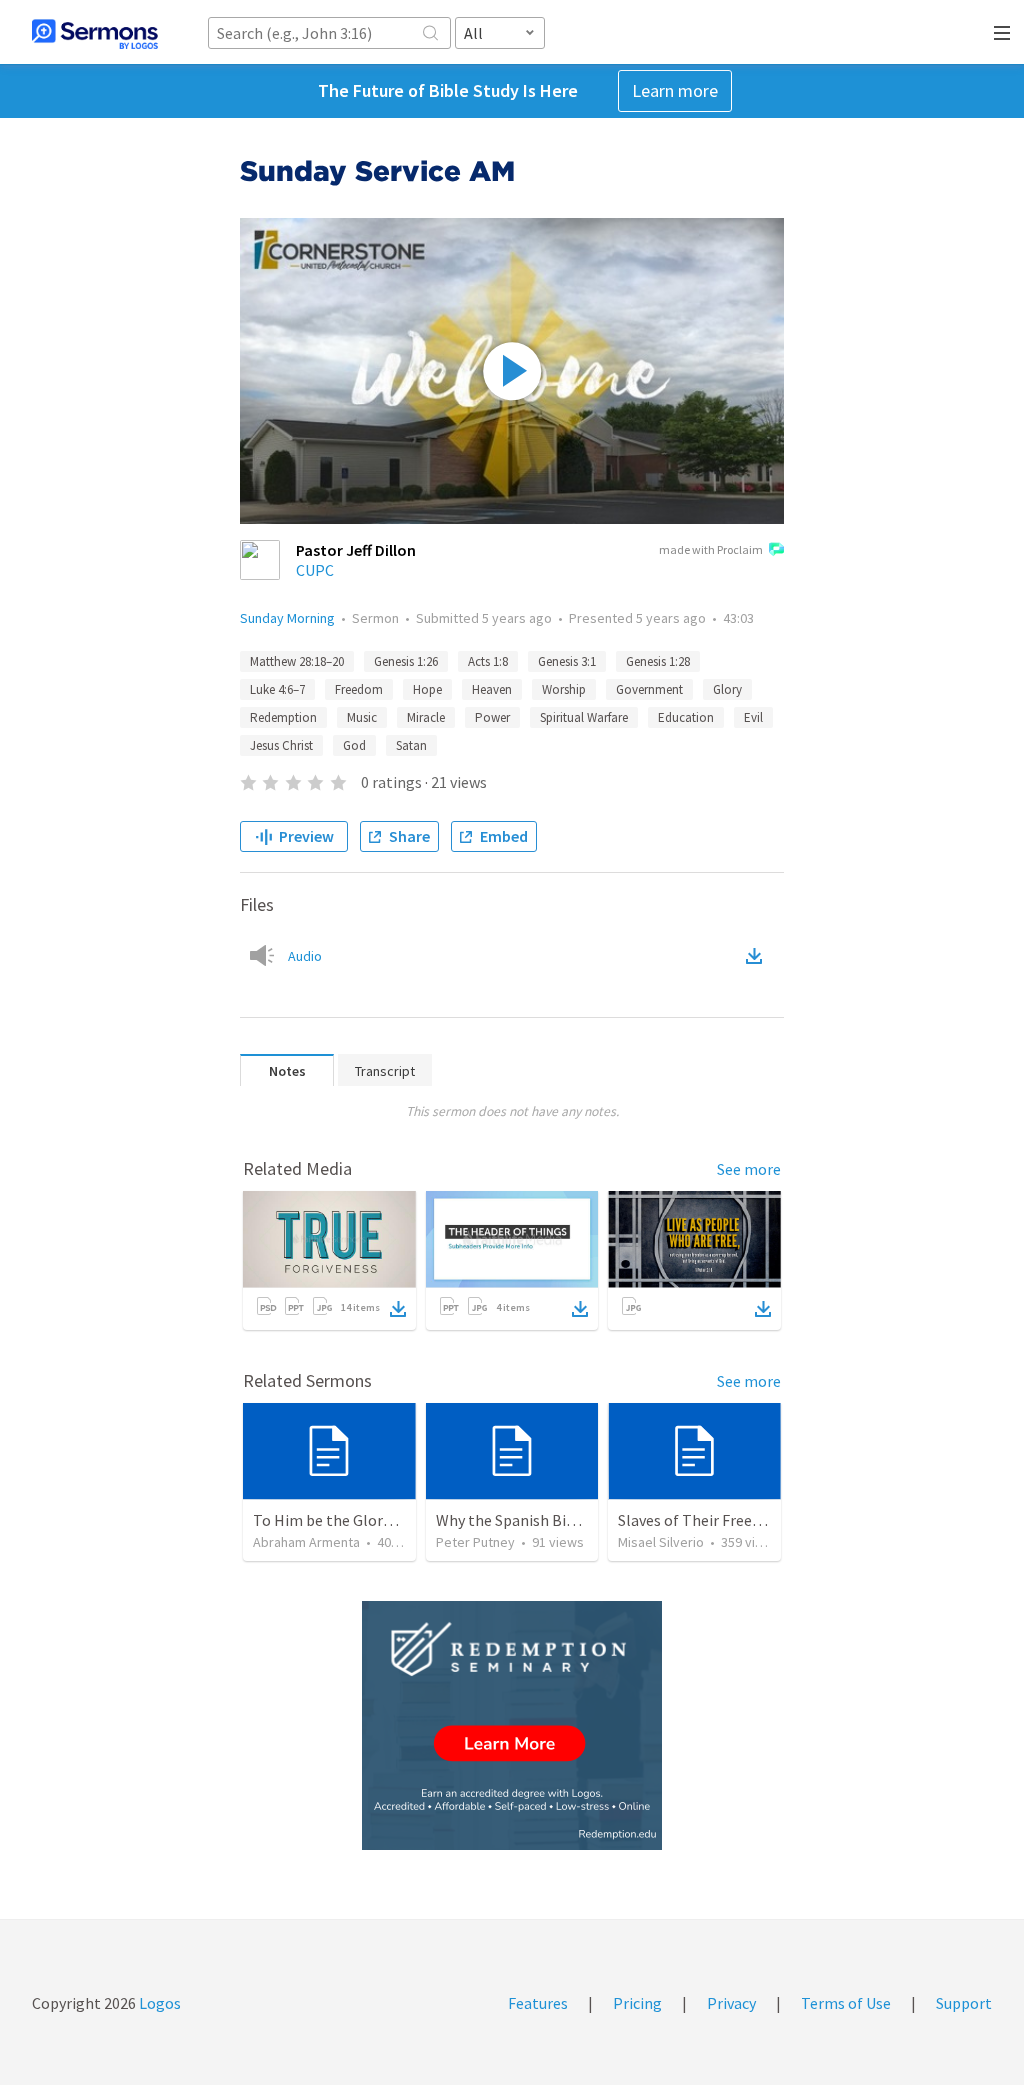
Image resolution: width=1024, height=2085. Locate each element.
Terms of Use (846, 2003)
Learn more (675, 90)
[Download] (398, 1309)
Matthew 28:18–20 (297, 661)
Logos (158, 2003)
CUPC (315, 570)
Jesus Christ (281, 745)
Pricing (637, 2003)
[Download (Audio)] (758, 956)
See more (749, 1169)
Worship (564, 689)
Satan (411, 745)
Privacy (731, 2003)
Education (686, 717)
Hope (427, 689)
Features (538, 2003)
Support (964, 2003)
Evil (753, 717)
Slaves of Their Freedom (700, 1520)
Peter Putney (475, 1542)
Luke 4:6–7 (277, 689)
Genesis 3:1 (567, 661)
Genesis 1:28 (658, 661)
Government (649, 689)
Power (492, 717)
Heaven (492, 689)
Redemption (283, 717)
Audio (305, 956)
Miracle (426, 717)
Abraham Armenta (306, 1542)
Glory (727, 689)
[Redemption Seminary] (512, 1725)
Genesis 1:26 (406, 661)
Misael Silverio (661, 1542)
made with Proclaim (711, 549)
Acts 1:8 (488, 661)
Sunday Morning (287, 618)
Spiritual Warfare (584, 717)
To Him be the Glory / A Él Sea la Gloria (384, 1520)
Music (362, 717)
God (354, 745)
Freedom (359, 689)
